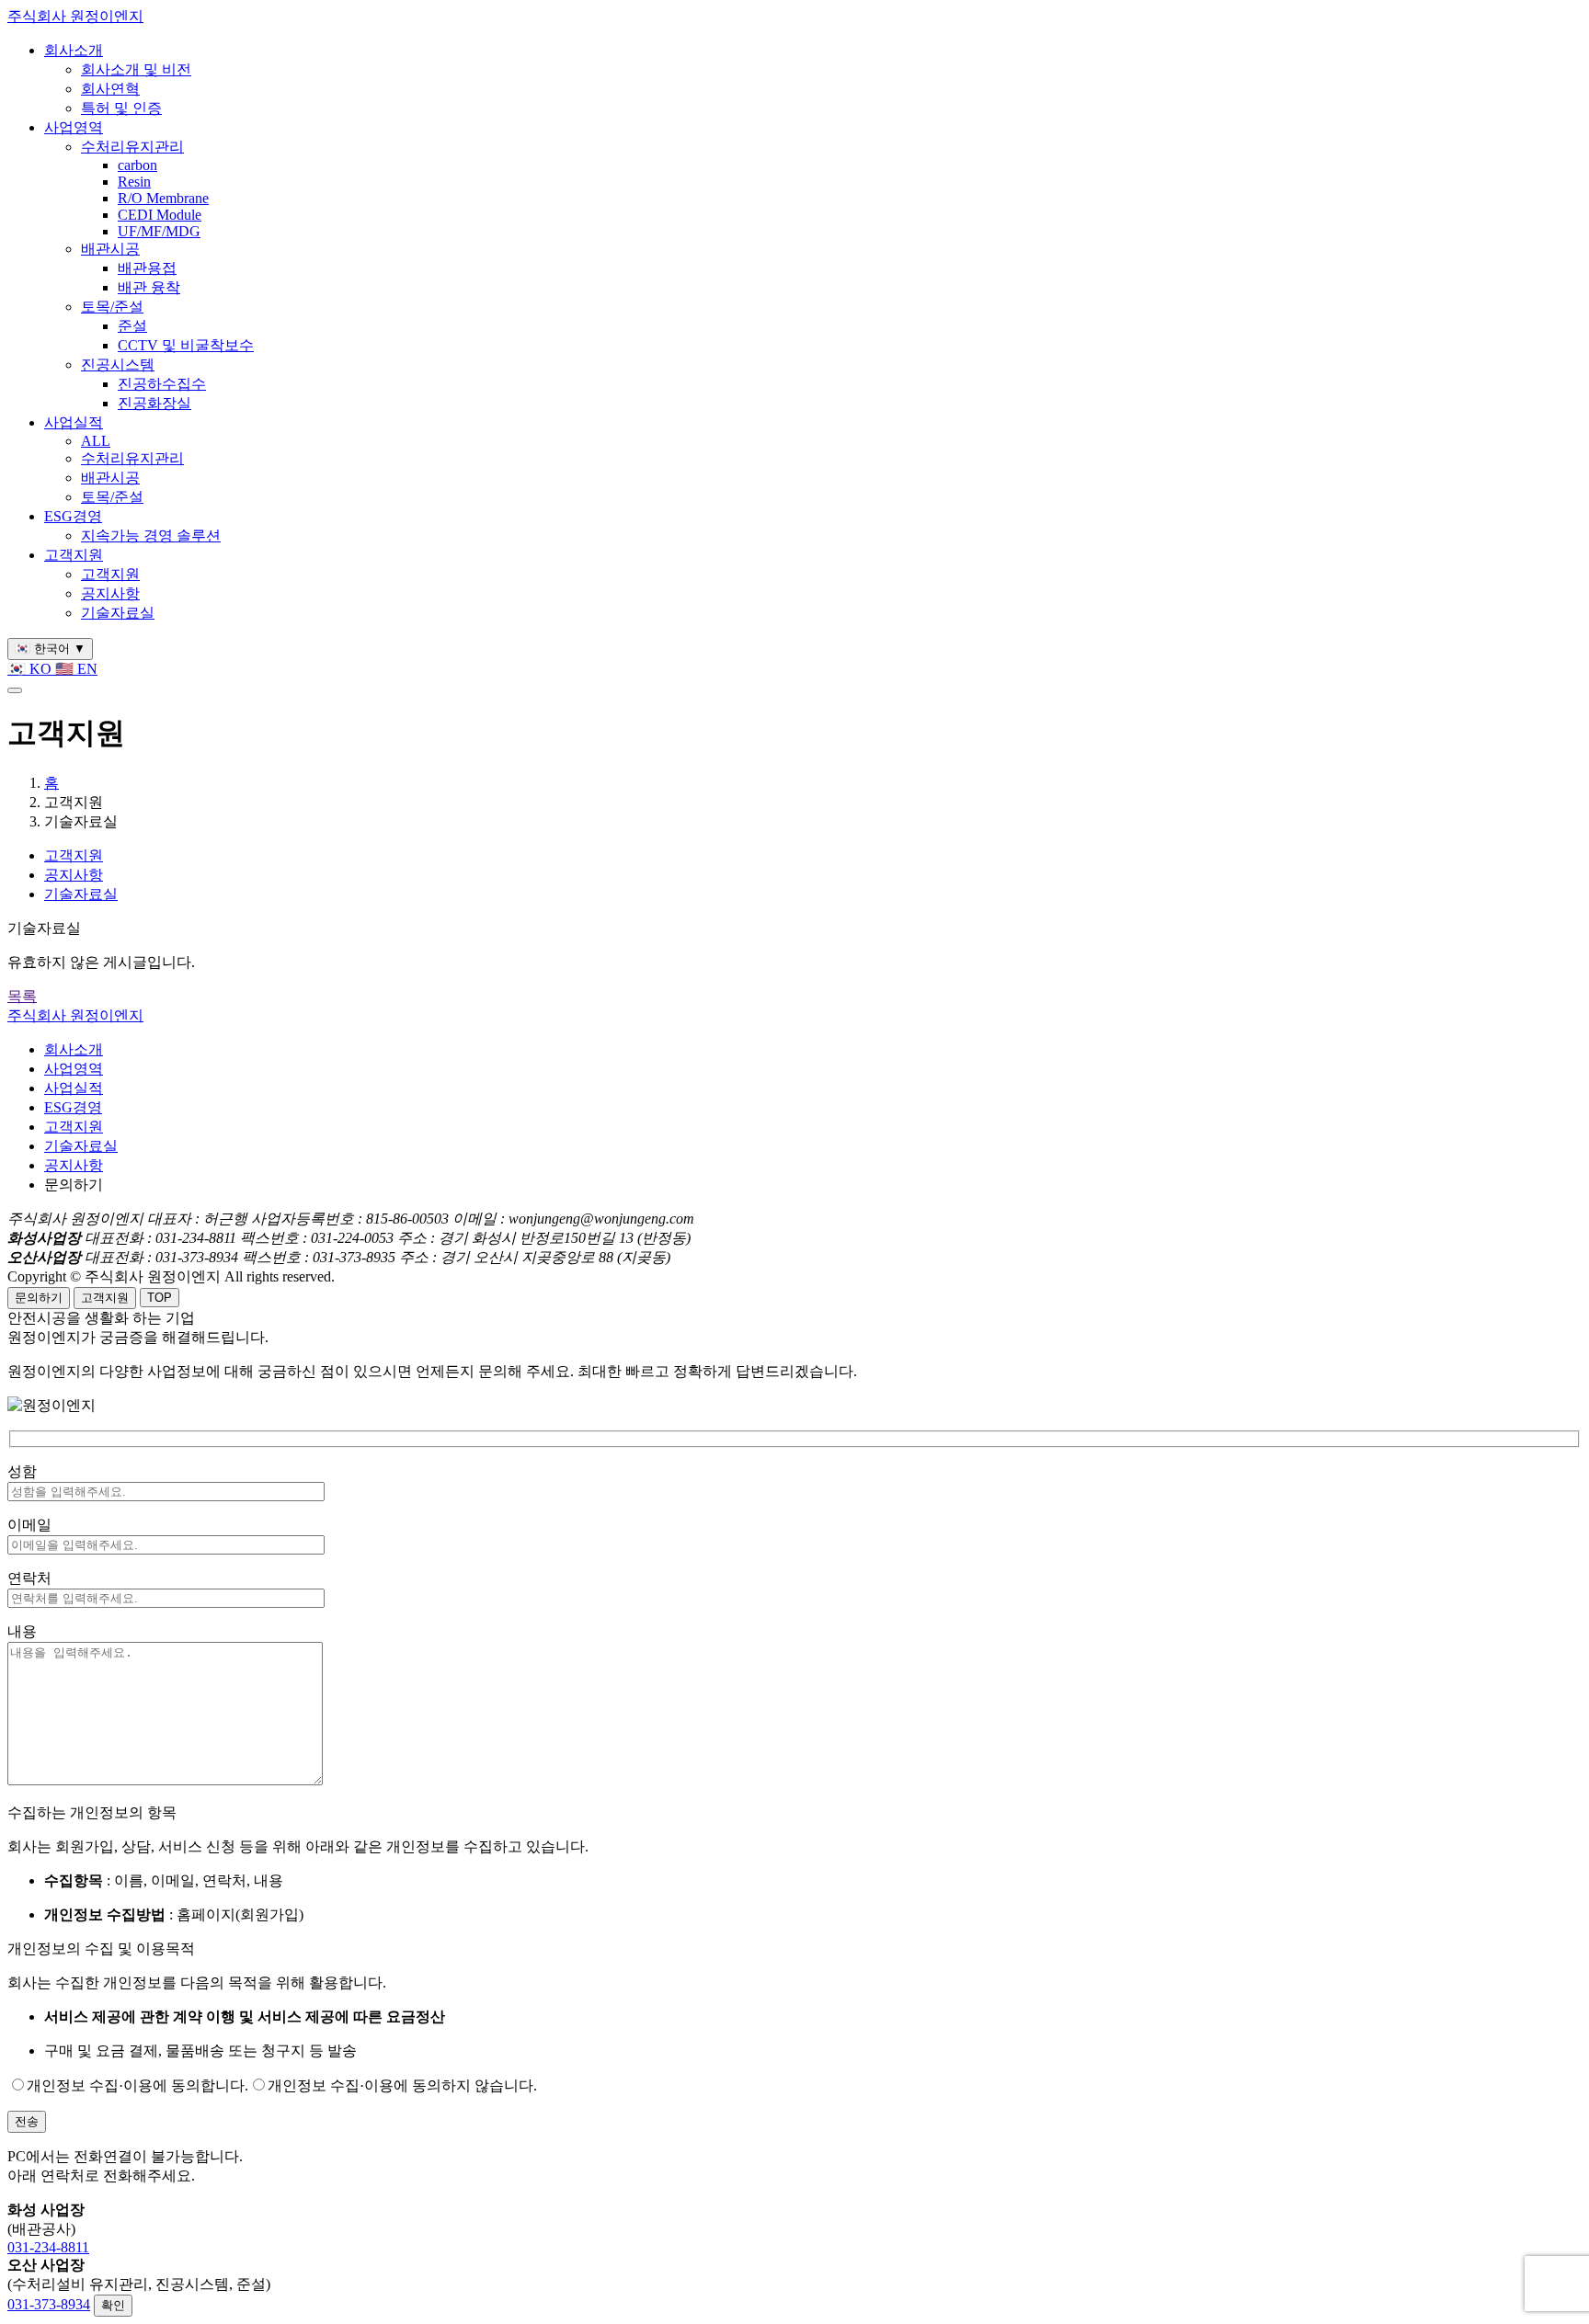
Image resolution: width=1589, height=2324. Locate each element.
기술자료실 (118, 613)
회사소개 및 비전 (136, 69)
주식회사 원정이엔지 (75, 16)
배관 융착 (149, 287)
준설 (132, 326)
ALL (96, 441)
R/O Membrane (163, 198)
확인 (113, 2305)
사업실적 (74, 422)
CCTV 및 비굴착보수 (186, 345)
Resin (134, 182)
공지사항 (110, 593)
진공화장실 (154, 403)
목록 (22, 996)
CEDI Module (160, 215)
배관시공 (110, 249)
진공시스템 (118, 365)
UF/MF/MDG (159, 231)
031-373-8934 (49, 2304)
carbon (137, 165)
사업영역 (74, 127)
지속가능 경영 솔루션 (151, 535)
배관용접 (147, 268)
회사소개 (74, 50)
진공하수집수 (162, 384)
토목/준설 (112, 307)
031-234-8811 (48, 2247)
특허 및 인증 (121, 108)
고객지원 (74, 555)
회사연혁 (110, 89)
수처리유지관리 (132, 147)
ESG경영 (73, 516)
